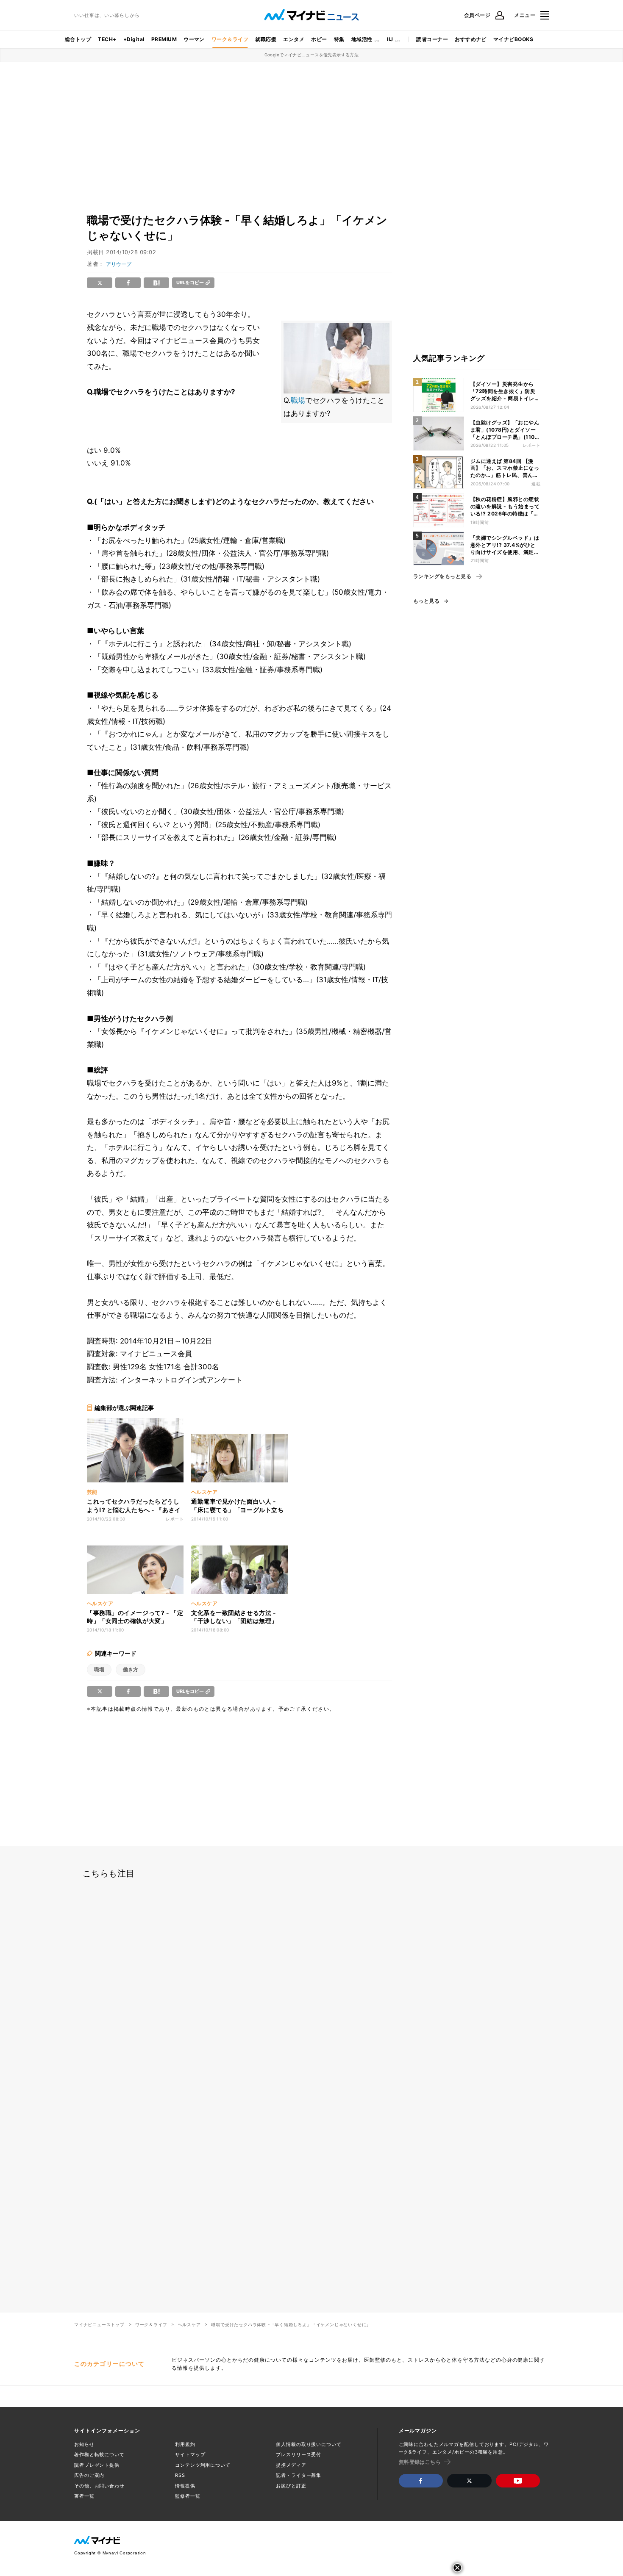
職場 (298, 400)
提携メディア (291, 2465)
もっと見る (426, 601)
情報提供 (185, 2486)
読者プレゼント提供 (97, 2465)
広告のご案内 (89, 2475)
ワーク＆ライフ (230, 39)
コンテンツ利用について (203, 2465)
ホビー (319, 39)
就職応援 (266, 39)
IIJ (390, 39)
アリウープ (119, 264)
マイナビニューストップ (99, 2324)
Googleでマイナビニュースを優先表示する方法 (312, 55)
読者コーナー (432, 39)
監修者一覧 (188, 2496)
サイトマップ (190, 2454)
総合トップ (78, 39)
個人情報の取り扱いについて (309, 2444)
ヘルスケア (189, 2324)
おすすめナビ (471, 39)
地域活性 (362, 39)
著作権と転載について (99, 2454)
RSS (180, 2475)
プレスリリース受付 (299, 2454)
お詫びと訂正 (291, 2486)
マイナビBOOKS (513, 39)
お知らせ (84, 2444)
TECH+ (107, 39)
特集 (339, 39)
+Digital (134, 39)
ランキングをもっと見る (442, 576)
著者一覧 (84, 2496)
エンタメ (294, 39)
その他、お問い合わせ (99, 2486)
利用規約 (185, 2444)
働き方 (131, 1669)
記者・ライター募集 (299, 2475)
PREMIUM (164, 39)
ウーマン (194, 39)
